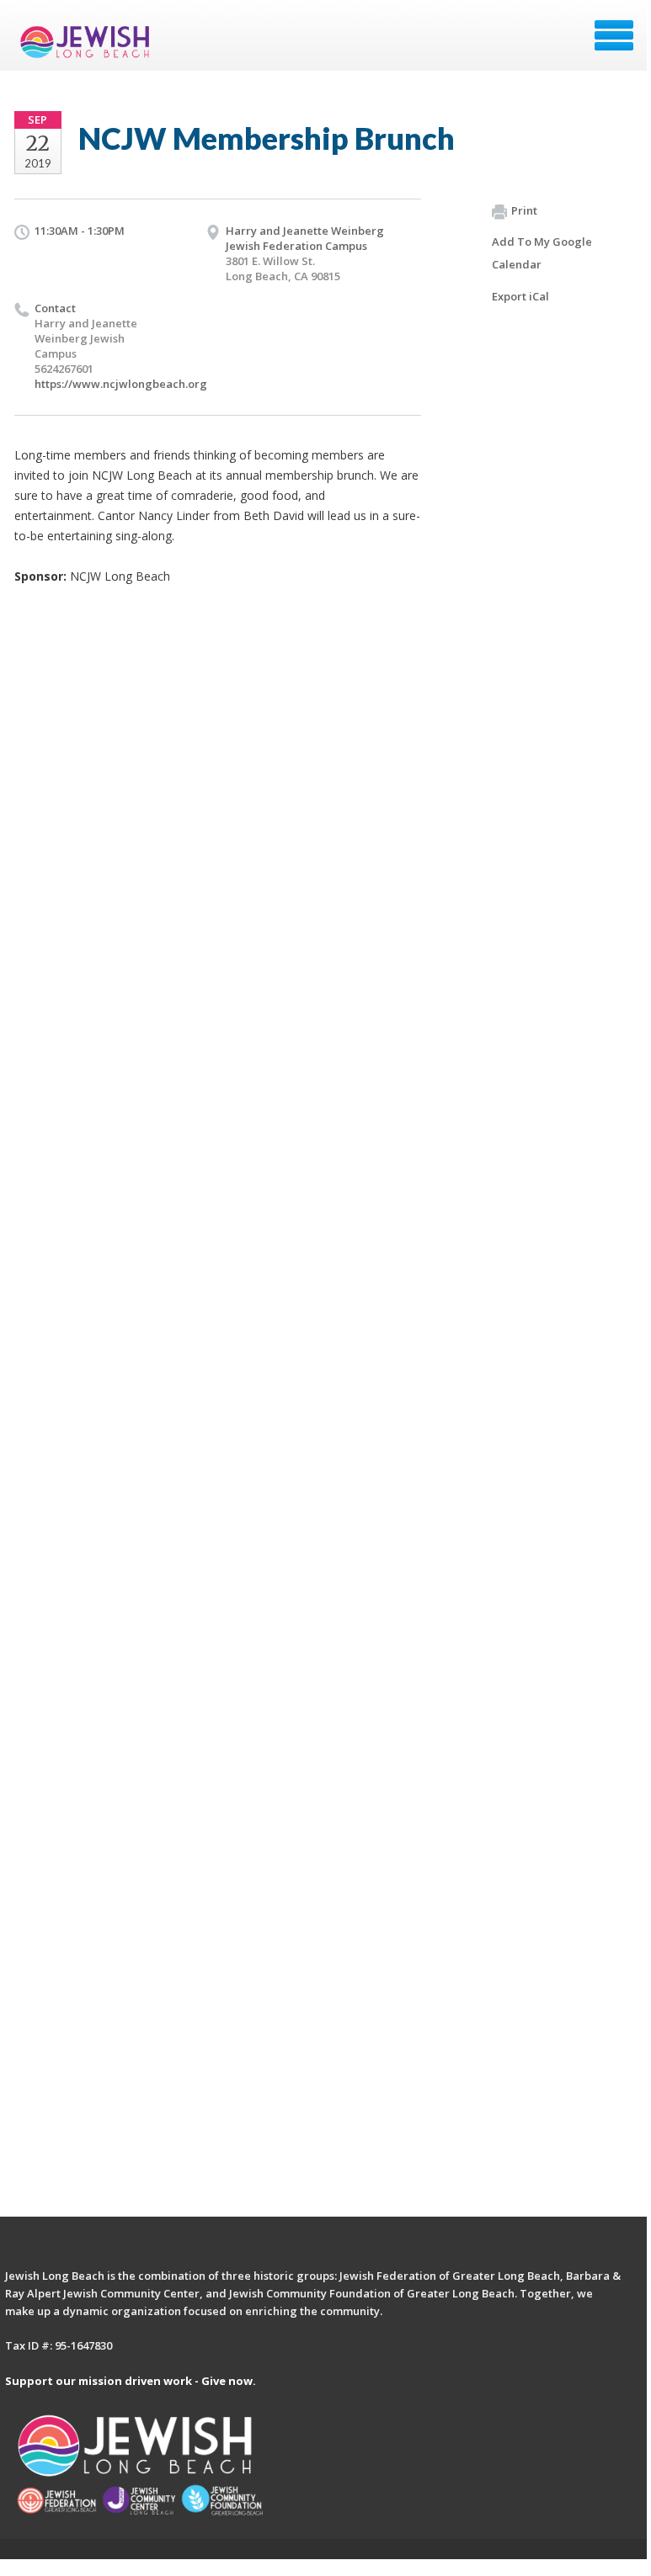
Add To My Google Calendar (542, 253)
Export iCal (520, 296)
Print (524, 210)
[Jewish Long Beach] (88, 41)
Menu (614, 35)
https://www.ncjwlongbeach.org (121, 384)
